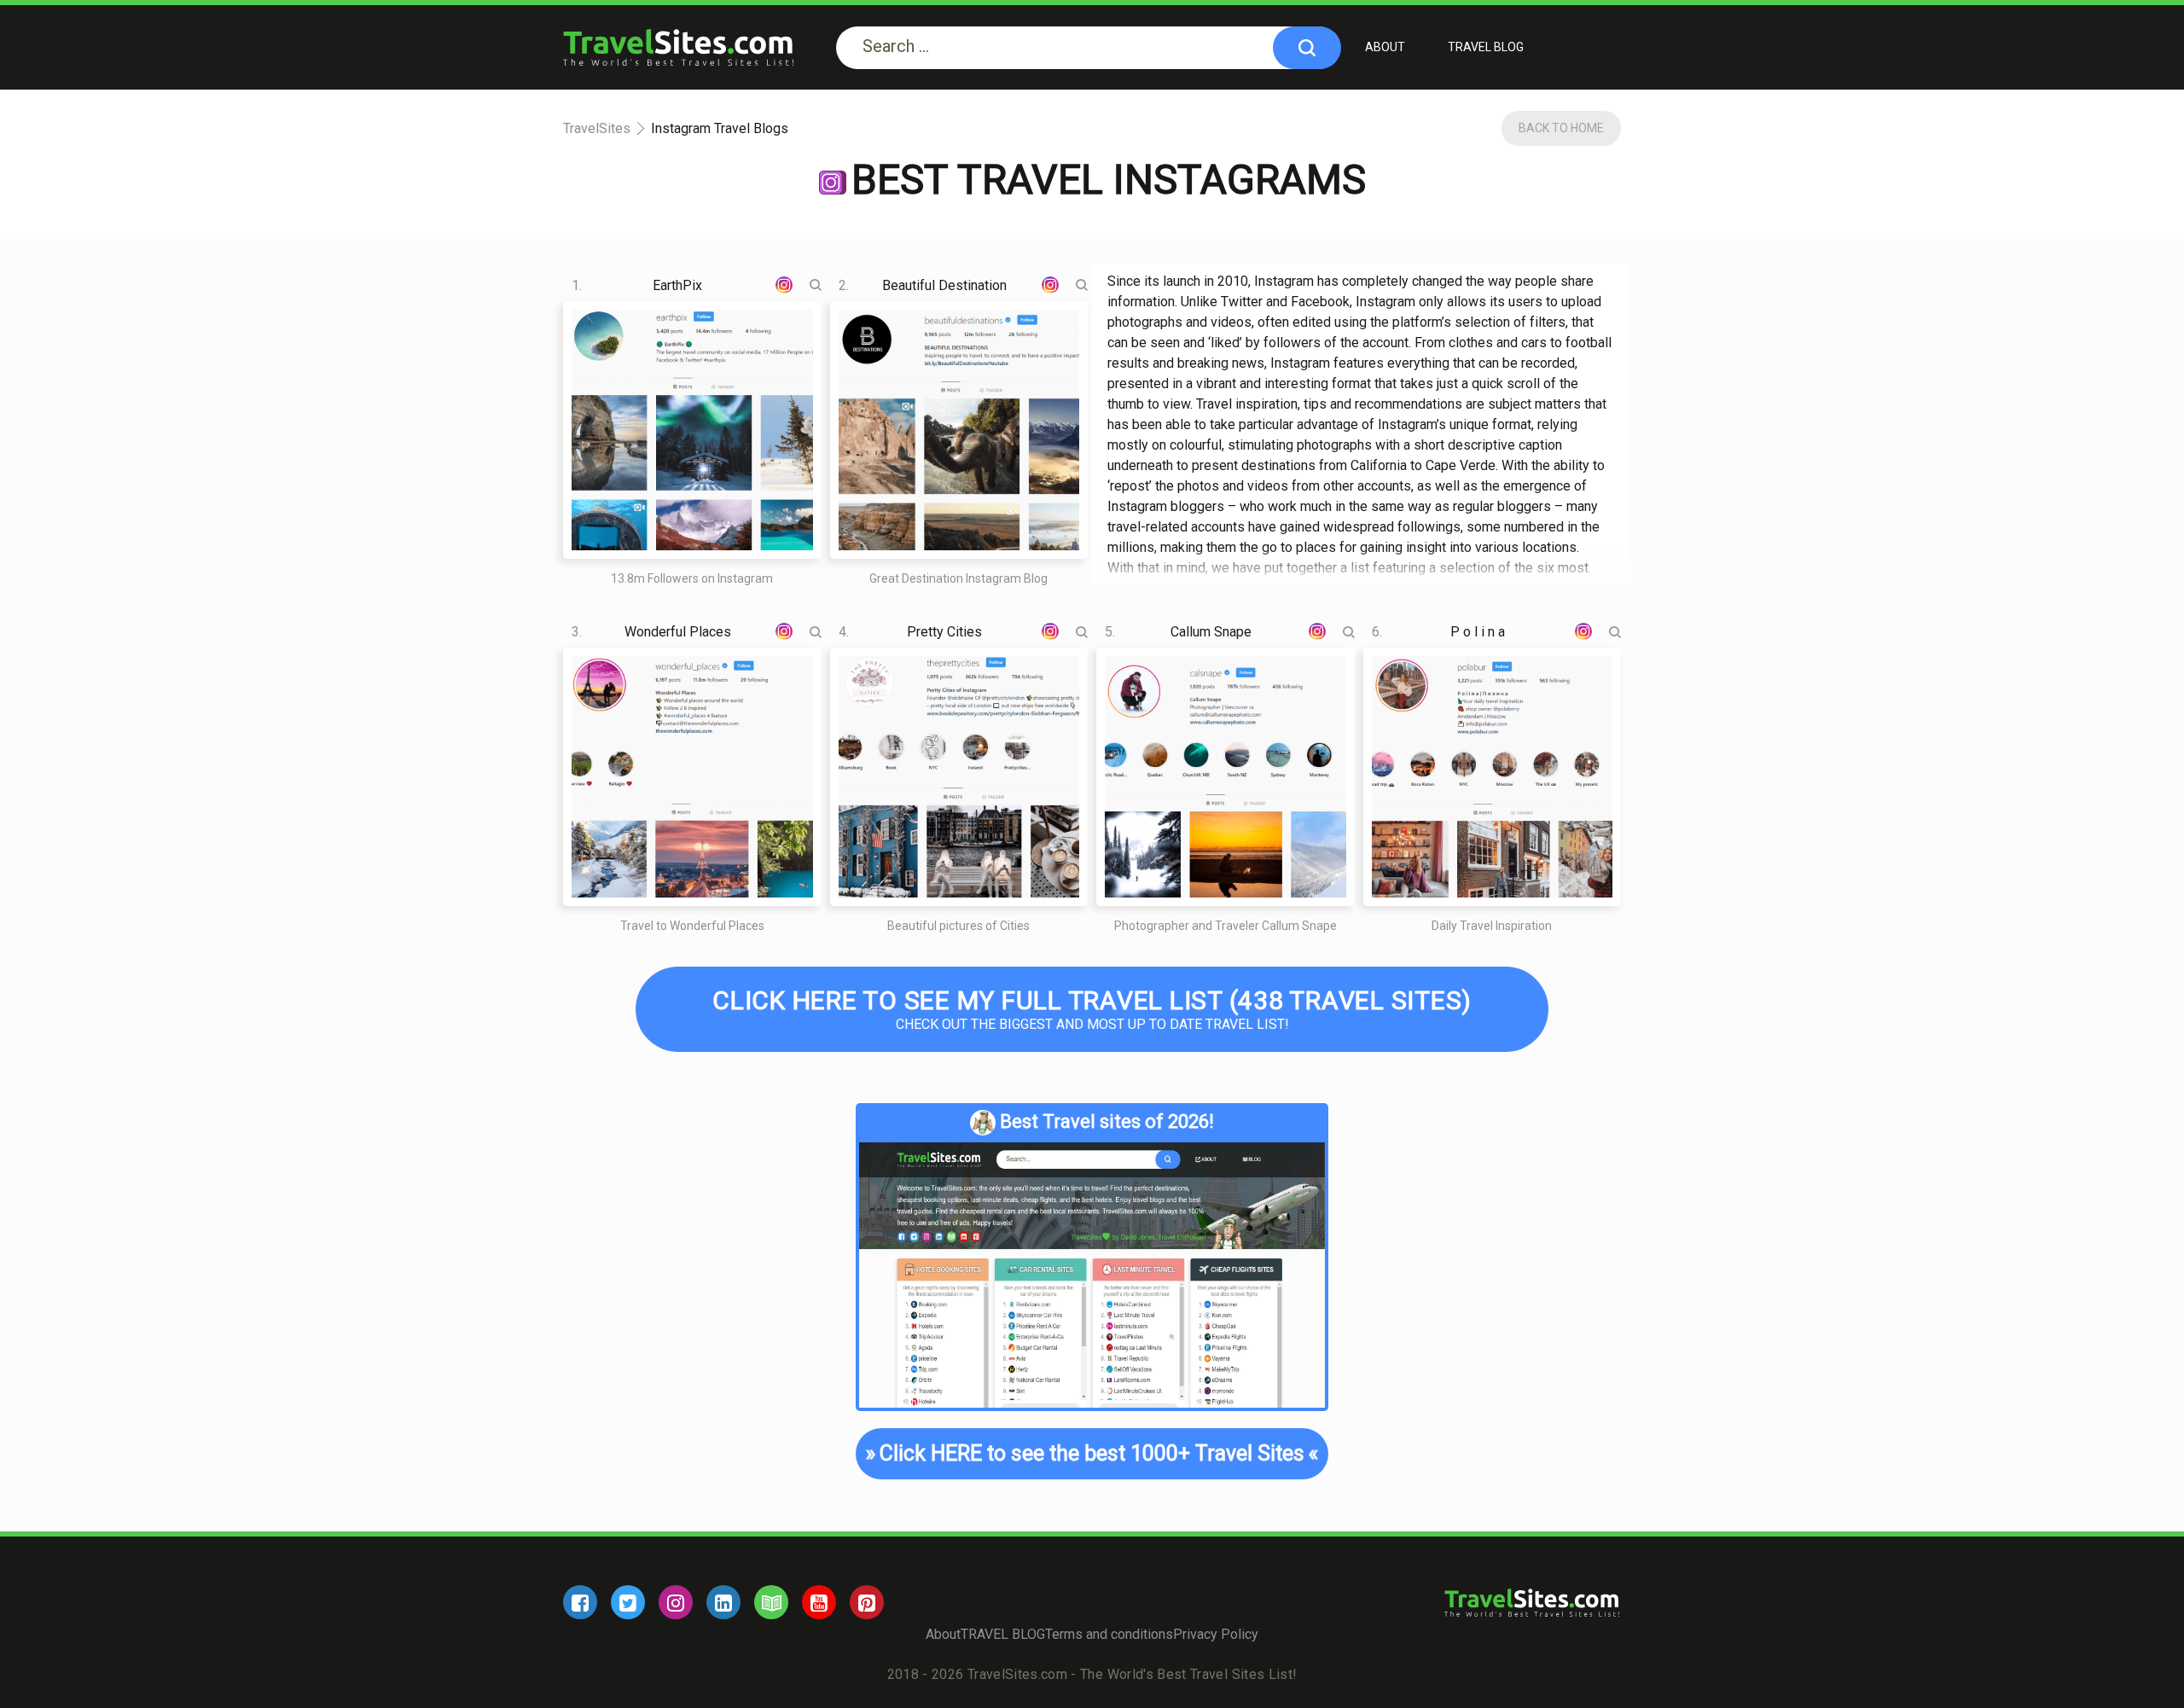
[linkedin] (723, 1602)
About (1385, 47)
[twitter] (628, 1602)
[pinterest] (867, 1602)
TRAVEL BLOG (1486, 47)
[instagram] (676, 1602)
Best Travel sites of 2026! (1107, 1121)
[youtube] (819, 1602)
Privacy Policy (1216, 1634)
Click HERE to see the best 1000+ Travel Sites (1092, 1453)
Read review (677, 372)
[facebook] (580, 1602)
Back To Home (1561, 128)
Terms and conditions (1109, 1634)
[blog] (771, 1602)
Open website (677, 488)
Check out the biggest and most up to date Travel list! (1092, 1009)
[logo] (678, 47)
